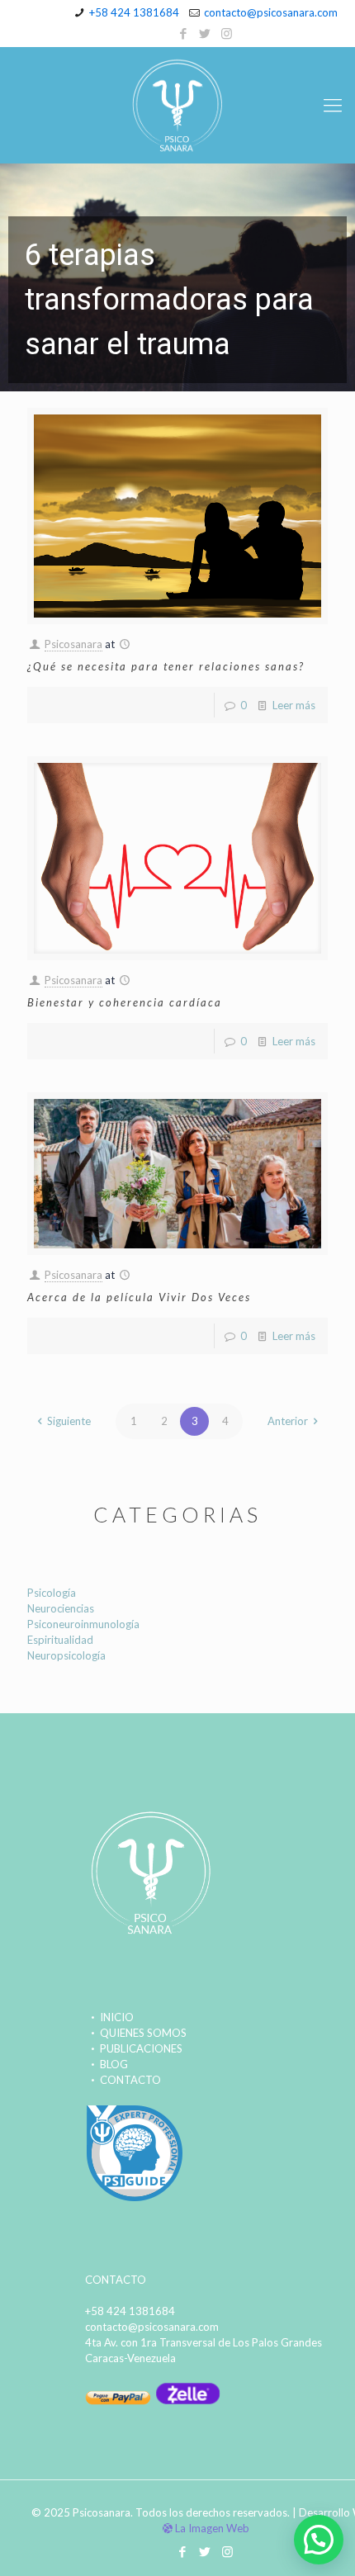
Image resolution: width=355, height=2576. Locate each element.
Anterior (288, 1421)
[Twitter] (205, 33)
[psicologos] (135, 2199)
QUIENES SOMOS (143, 2033)
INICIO (117, 2017)
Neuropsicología (66, 1655)
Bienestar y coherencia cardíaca (125, 1002)
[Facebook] (184, 33)
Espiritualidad (60, 1640)
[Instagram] (227, 33)
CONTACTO (130, 2080)
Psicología (52, 1593)
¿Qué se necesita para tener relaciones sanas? (166, 666)
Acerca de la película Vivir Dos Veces (139, 1297)
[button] (177, 277)
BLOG (114, 2064)
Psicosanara (73, 644)
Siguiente (69, 1421)
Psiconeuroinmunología (83, 1624)
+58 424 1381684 (134, 12)
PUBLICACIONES (141, 2048)
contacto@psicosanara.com (271, 12)
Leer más (294, 705)
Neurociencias (61, 1608)
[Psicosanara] (177, 105)
